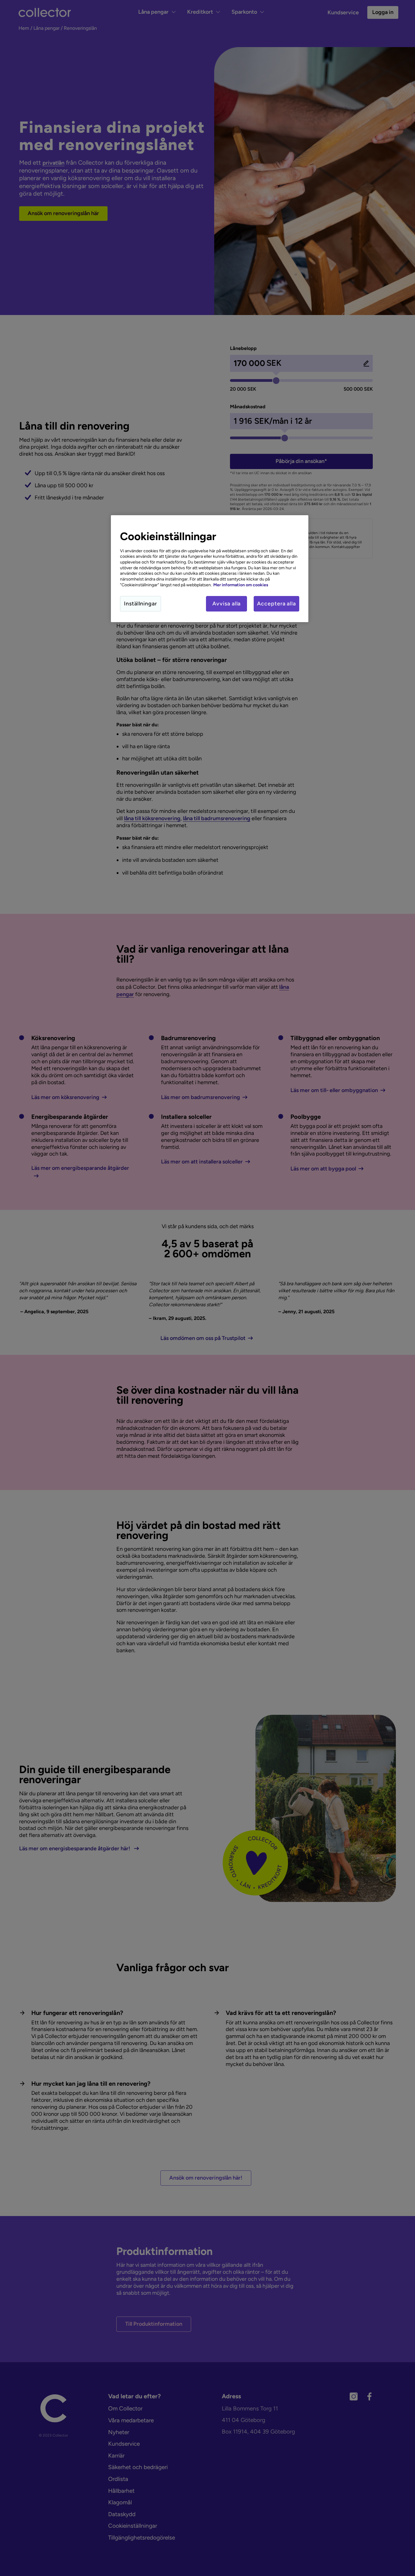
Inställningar (141, 604)
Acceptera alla (276, 604)
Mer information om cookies (241, 585)
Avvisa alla (226, 604)
